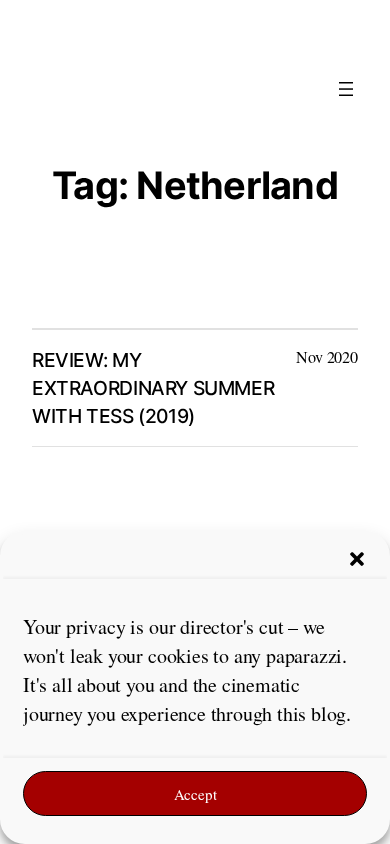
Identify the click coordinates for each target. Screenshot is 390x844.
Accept (195, 794)
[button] (357, 559)
